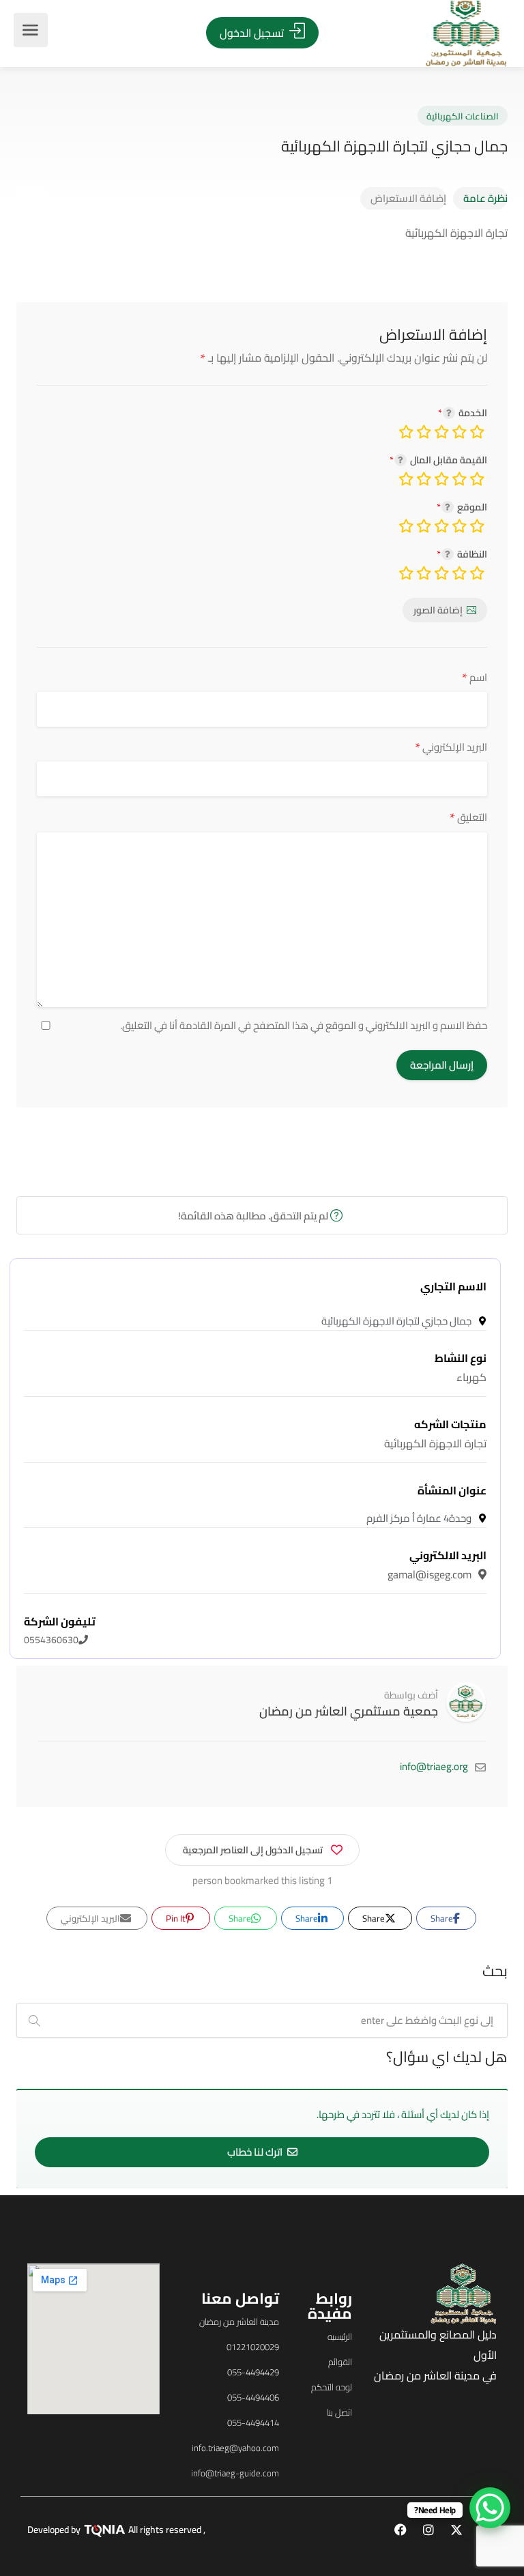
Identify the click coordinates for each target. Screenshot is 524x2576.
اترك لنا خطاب (256, 2152)
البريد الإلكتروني (451, 747)
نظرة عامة (485, 198)
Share (443, 1918)
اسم (475, 677)
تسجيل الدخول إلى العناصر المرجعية (253, 1850)
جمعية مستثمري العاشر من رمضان (349, 1711)
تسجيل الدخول (253, 33)
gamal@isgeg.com (437, 1565)
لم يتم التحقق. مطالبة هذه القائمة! (254, 1216)
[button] (101, 1311)
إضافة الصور (438, 610)
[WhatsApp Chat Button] (490, 2508)
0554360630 (60, 1631)
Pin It (177, 1918)
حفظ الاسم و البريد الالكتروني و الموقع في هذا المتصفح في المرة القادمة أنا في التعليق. (304, 1026)
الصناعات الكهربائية (463, 116)
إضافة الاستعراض (408, 198)
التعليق (468, 817)
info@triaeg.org (434, 1766)
